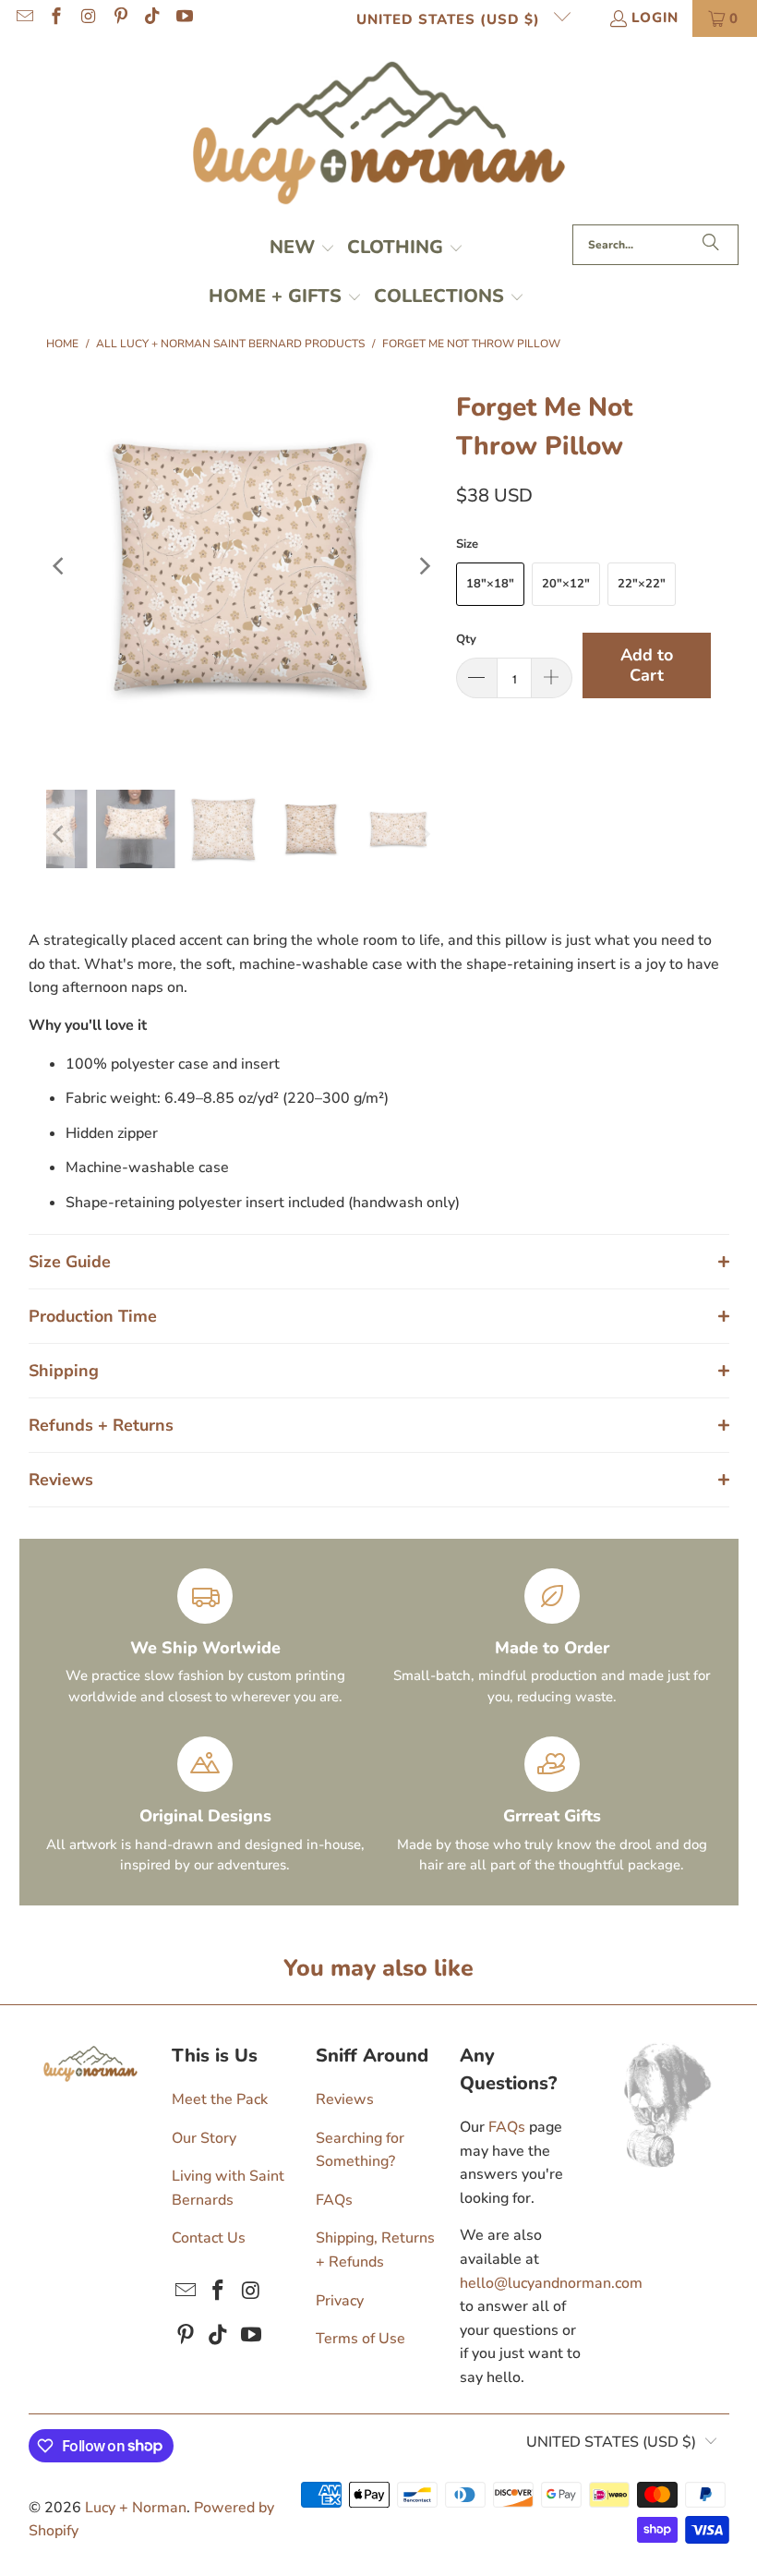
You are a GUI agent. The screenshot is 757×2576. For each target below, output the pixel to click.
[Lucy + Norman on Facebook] (56, 18)
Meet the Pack (220, 2099)
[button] (302, 249)
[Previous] (60, 566)
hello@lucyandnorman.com (551, 2283)
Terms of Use (360, 2339)
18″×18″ (490, 584)
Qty (466, 639)
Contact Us (209, 2238)
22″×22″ (642, 584)
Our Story (204, 2138)
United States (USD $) (451, 19)
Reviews (345, 2099)
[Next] (424, 566)
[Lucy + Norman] (379, 135)
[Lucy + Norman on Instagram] (87, 18)
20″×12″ (566, 584)
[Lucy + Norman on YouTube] (183, 18)
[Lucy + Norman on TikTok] (152, 18)
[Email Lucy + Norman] (24, 18)
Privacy (340, 2301)
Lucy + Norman (136, 2508)
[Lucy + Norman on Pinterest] (120, 18)
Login (655, 18)
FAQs (334, 2200)
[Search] (711, 245)
